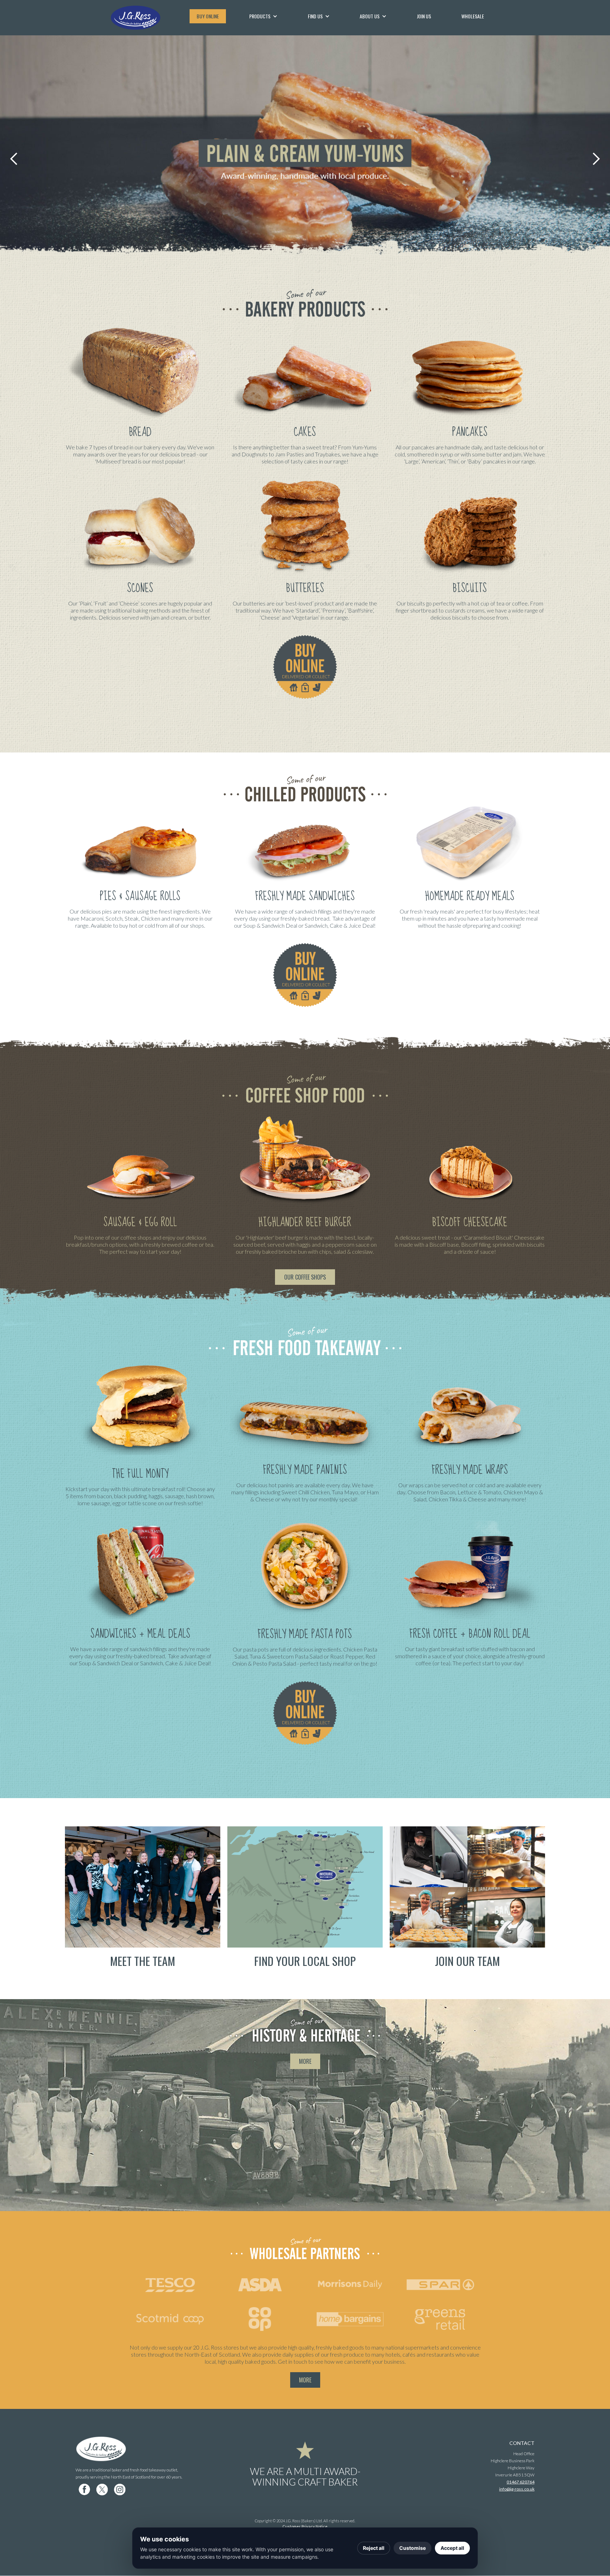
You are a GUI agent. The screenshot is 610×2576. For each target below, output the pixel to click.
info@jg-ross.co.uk (517, 2489)
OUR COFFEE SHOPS (305, 1277)
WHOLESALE (473, 16)
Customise (412, 2548)
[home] (146, 18)
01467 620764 (521, 2482)
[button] (263, 16)
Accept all (452, 2548)
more (305, 2061)
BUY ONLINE (208, 16)
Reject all (374, 2548)
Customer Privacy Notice (305, 2526)
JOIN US (424, 16)
